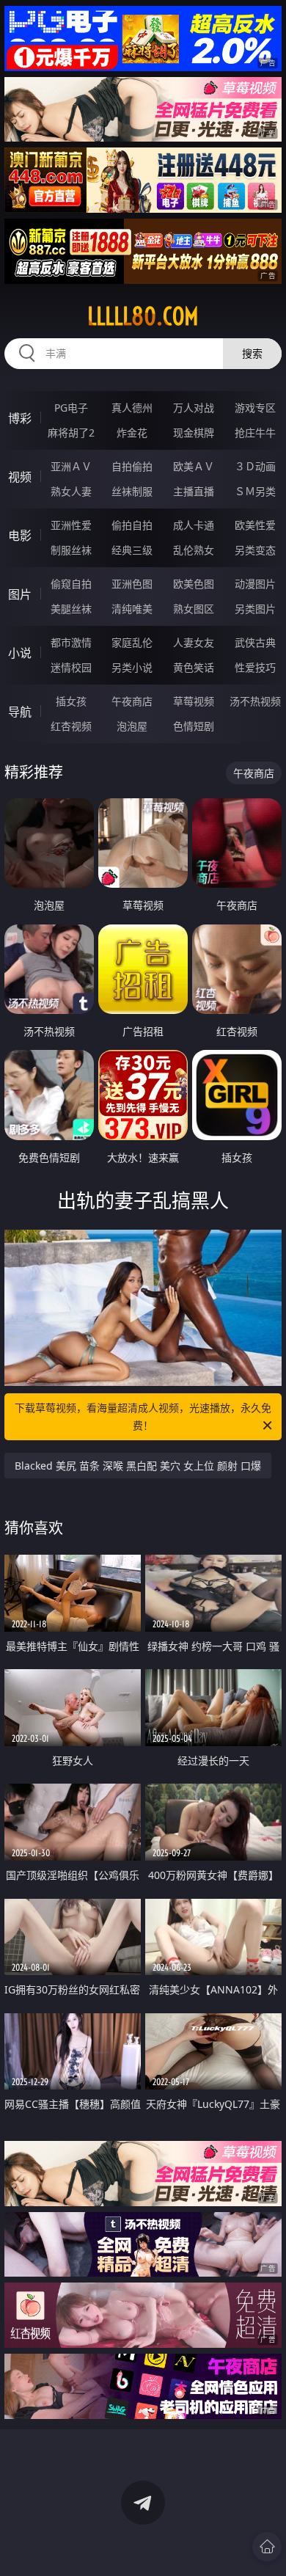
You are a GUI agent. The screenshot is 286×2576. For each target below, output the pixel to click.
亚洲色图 (132, 584)
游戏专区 (255, 408)
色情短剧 (194, 726)
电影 (20, 536)
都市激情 (71, 642)
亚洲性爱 (71, 525)
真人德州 (132, 408)
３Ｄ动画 (255, 466)
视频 (20, 477)
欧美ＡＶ (194, 466)
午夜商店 (132, 701)
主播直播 (194, 491)
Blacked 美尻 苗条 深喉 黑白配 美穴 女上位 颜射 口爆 (138, 1466)
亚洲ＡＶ (71, 466)
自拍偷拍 (132, 466)
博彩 (20, 418)
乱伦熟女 (194, 550)
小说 (20, 653)
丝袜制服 (132, 491)
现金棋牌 (194, 433)
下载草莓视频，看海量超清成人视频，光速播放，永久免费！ (143, 1416)
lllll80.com (143, 316)
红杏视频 (71, 726)
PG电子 (71, 408)
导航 (20, 712)
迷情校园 (71, 667)
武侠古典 (255, 642)
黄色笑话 (194, 667)
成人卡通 (194, 525)
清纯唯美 (132, 609)
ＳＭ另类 (255, 491)
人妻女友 (194, 642)
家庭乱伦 (132, 642)
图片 (20, 594)
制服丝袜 (71, 550)
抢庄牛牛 (255, 433)
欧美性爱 (255, 525)
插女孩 (71, 701)
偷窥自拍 (71, 584)
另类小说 (132, 667)
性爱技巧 (255, 667)
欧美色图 (194, 584)
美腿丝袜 (71, 609)
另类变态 (255, 550)
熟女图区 (194, 609)
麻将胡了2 (71, 433)
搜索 (252, 353)
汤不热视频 (255, 701)
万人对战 (194, 408)
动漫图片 (255, 584)
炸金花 (132, 433)
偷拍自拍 (132, 525)
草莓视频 (194, 701)
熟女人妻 (71, 491)
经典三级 (132, 550)
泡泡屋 (132, 726)
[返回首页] (267, 2547)
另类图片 (255, 609)
